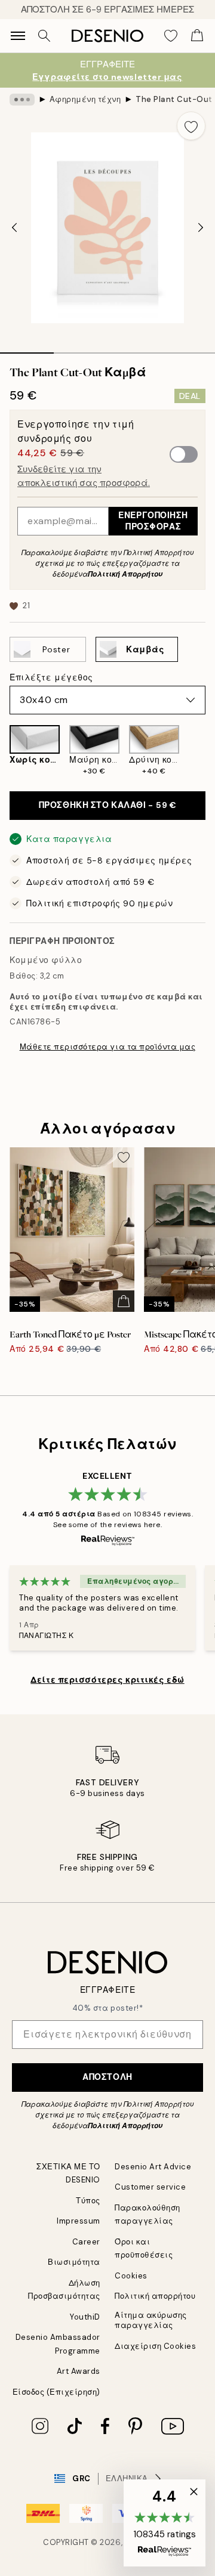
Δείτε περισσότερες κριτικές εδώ (107, 1680)
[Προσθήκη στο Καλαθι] (124, 1301)
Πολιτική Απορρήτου (125, 574)
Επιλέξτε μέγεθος (51, 677)
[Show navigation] (18, 36)
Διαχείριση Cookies (155, 2346)
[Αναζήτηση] (44, 36)
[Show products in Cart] (197, 36)
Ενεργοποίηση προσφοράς (153, 521)
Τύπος (88, 2201)
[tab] (27, 349)
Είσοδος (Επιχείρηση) (56, 2392)
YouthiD (85, 2317)
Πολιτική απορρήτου (155, 2296)
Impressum (79, 2221)
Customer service (150, 2187)
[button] (165, 2523)
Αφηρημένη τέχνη (85, 99)
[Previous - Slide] (14, 228)
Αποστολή (107, 2077)
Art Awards (79, 2371)
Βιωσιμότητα (74, 2262)
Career (86, 2242)
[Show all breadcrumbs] (22, 100)
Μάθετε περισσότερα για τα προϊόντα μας (108, 1047)
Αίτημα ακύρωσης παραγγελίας (151, 2320)
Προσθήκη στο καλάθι (107, 805)
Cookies (131, 2276)
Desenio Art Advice (153, 2167)
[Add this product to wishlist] (191, 126)
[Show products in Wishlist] (171, 36)
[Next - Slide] (201, 228)
